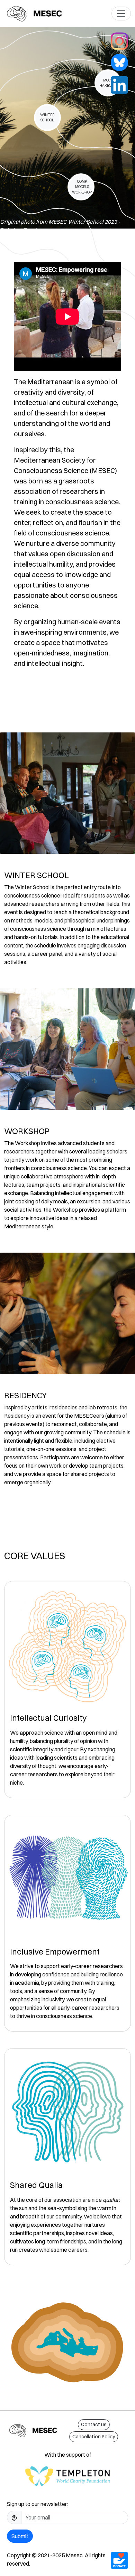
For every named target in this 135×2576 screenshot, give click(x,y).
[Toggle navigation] (121, 14)
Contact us (94, 2424)
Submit (20, 2536)
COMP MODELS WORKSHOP (82, 187)
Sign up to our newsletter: (38, 2504)
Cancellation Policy (94, 2437)
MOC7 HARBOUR (108, 83)
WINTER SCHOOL (47, 118)
